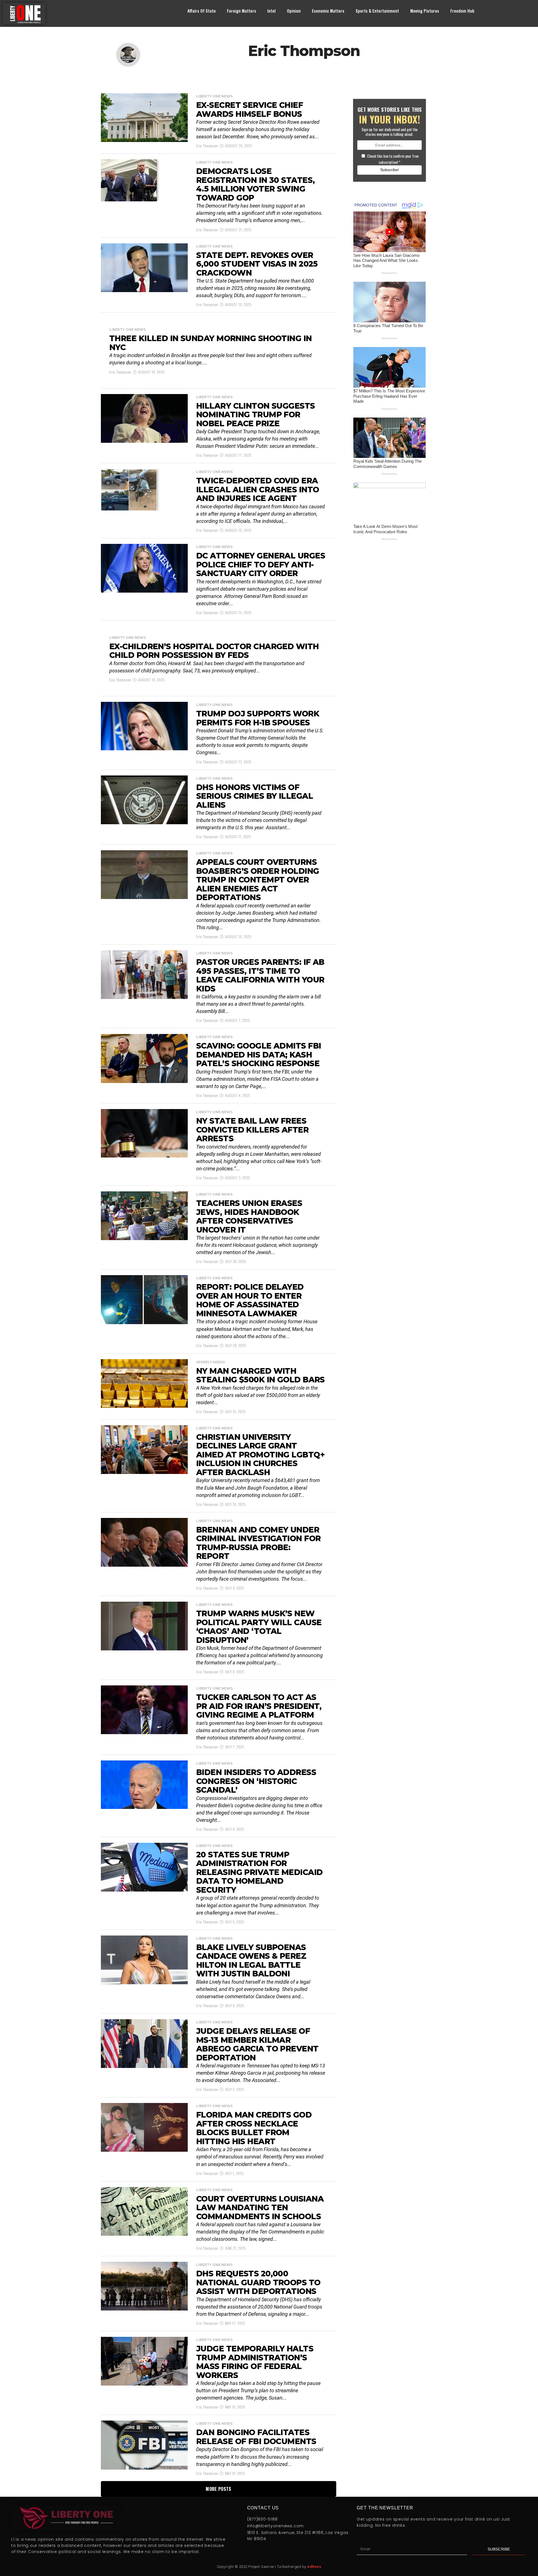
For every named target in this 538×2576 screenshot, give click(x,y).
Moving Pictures (425, 11)
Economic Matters (328, 11)
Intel (272, 11)
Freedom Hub (462, 11)
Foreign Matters (242, 11)
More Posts (218, 2489)
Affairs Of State (202, 11)
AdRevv (314, 2567)
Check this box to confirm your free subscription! (393, 159)
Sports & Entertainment (377, 11)
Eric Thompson (207, 145)
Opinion (294, 11)
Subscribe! (390, 170)
